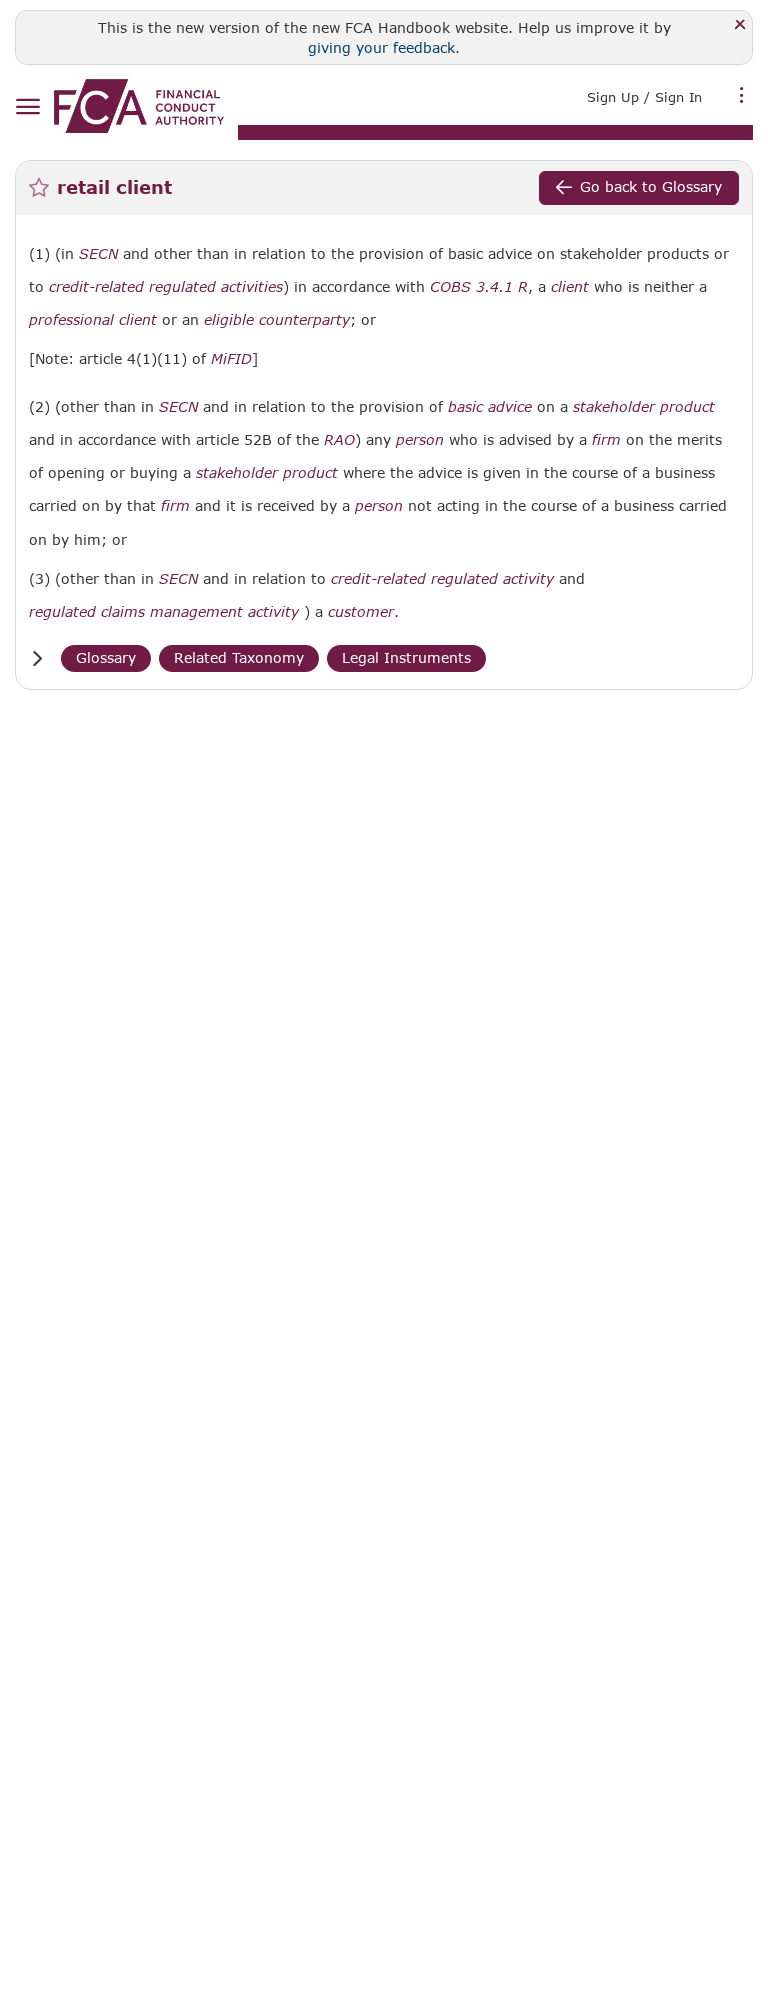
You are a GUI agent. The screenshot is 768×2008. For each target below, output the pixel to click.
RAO (339, 440)
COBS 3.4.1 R (479, 286)
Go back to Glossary (651, 186)
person (420, 440)
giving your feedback (381, 47)
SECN (98, 254)
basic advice (490, 407)
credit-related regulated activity (442, 579)
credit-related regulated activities (166, 287)
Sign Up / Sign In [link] (644, 97)
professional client (93, 320)
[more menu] (742, 95)
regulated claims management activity (164, 612)
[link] (139, 106)
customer (361, 612)
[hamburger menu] (27, 107)
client (570, 287)
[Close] (740, 25)
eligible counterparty (277, 320)
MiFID (231, 359)
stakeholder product (644, 407)
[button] (37, 658)
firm (606, 440)
